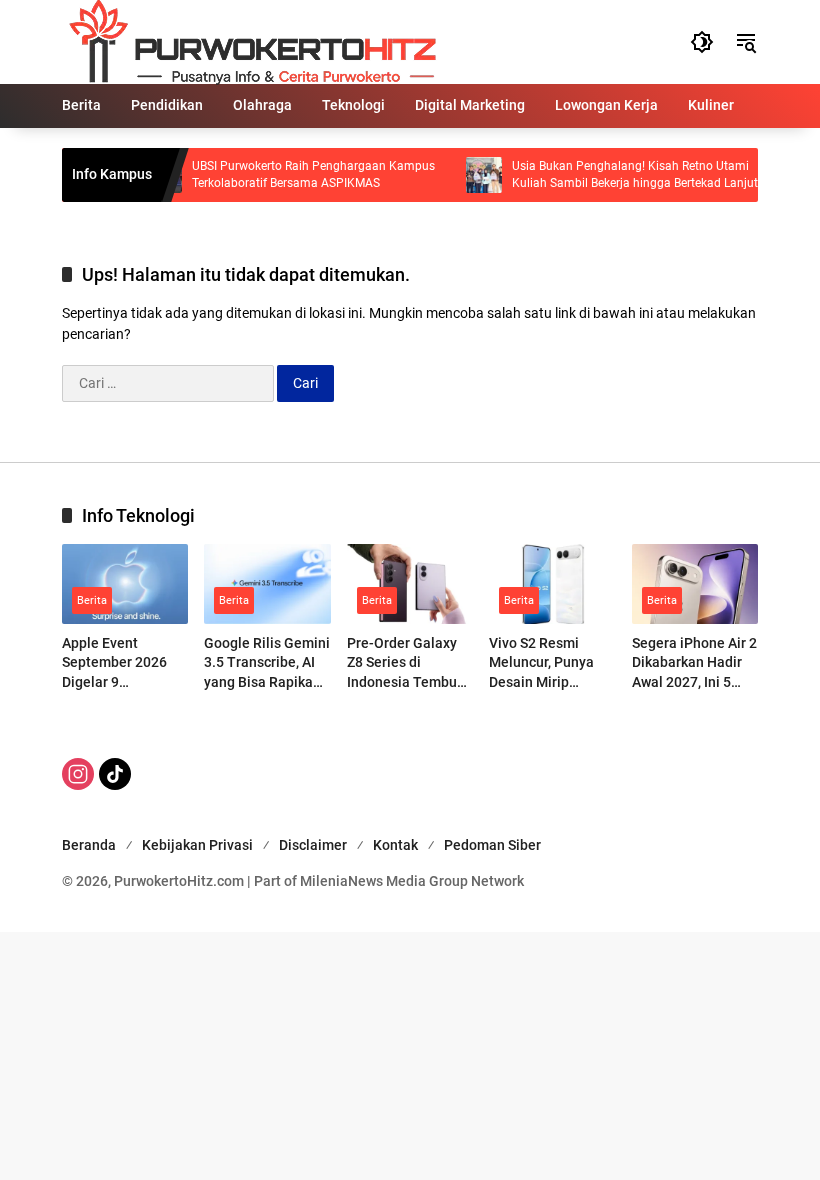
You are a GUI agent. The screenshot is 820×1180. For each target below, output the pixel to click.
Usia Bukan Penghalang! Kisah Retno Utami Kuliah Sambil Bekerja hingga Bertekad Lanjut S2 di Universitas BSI (623, 175)
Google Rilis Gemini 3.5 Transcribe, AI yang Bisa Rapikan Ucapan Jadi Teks (267, 664)
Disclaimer (313, 845)
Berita (92, 600)
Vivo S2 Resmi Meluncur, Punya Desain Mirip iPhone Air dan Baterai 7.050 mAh (548, 664)
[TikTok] (115, 774)
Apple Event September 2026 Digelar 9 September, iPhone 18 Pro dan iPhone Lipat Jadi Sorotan (122, 664)
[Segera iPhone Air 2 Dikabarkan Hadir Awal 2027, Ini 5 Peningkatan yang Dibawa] (695, 583)
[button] (702, 42)
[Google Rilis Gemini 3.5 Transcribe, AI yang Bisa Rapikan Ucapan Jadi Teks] (267, 583)
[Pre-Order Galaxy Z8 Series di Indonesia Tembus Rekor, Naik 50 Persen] (410, 583)
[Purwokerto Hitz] (249, 41)
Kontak (395, 845)
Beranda (89, 845)
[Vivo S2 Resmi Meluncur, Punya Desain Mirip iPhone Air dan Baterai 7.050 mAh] (552, 583)
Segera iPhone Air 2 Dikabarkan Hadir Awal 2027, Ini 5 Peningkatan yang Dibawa (694, 664)
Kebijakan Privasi (197, 845)
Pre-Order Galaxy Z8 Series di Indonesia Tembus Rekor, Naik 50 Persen (405, 664)
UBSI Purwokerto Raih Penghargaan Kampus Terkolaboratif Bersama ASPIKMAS (301, 174)
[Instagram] (78, 774)
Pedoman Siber (492, 845)
